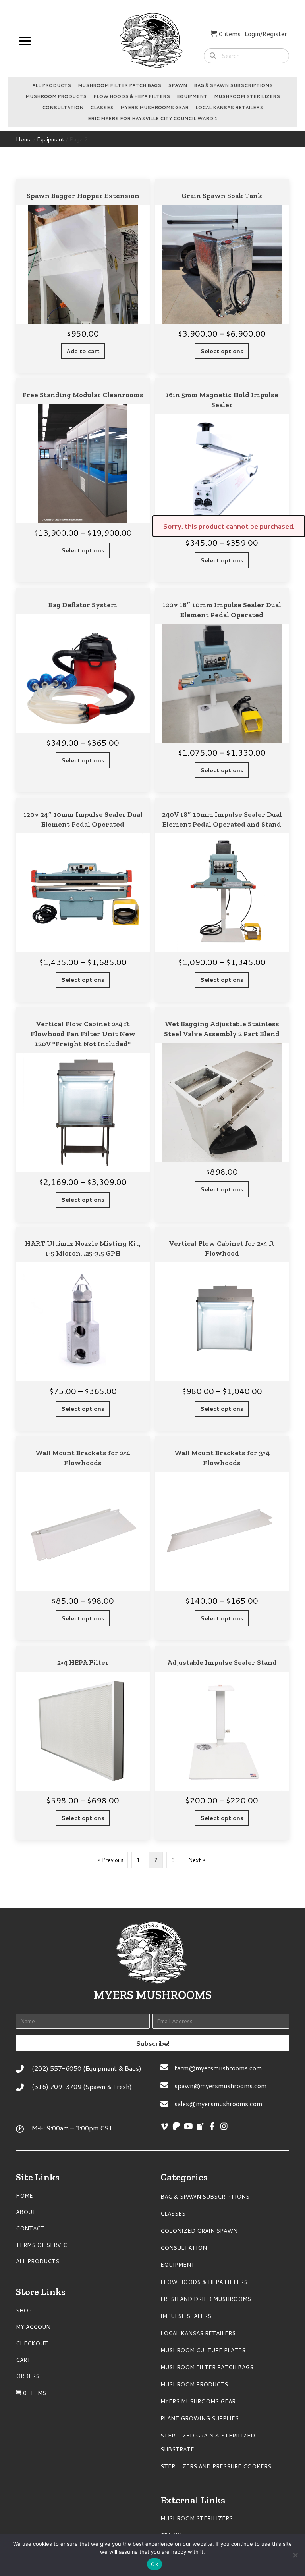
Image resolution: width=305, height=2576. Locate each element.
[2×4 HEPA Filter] (83, 1743)
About (26, 2212)
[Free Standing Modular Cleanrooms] (83, 480)
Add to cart (83, 351)
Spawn (178, 85)
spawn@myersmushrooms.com (220, 2086)
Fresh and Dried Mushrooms (206, 2299)
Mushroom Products (56, 96)
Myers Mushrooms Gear (154, 108)
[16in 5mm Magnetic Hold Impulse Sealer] (222, 480)
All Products (52, 85)
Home (24, 139)
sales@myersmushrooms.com (218, 2104)
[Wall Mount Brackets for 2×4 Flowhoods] (83, 1538)
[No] (295, 2555)
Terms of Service (43, 2245)
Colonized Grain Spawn (199, 2231)
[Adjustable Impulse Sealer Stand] (222, 1743)
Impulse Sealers (186, 2316)
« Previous (111, 1860)
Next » (197, 1860)
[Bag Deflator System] (83, 690)
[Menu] (25, 41)
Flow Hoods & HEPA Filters (132, 96)
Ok (154, 2564)
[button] (152, 2043)
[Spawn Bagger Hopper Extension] (83, 276)
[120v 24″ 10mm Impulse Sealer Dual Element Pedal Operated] (83, 900)
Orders (28, 2376)
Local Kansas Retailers (229, 108)
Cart (23, 2360)
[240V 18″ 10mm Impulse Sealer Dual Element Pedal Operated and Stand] (222, 900)
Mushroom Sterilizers (247, 96)
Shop (24, 2311)
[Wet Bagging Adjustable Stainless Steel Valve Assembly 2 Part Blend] (222, 1114)
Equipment (192, 96)
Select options (222, 351)
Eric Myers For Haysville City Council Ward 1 (153, 119)
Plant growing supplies (200, 2418)
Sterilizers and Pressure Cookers (216, 2466)
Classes (102, 108)
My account (35, 2327)
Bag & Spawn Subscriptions (233, 85)
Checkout (32, 2343)
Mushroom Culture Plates (203, 2350)
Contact (30, 2228)
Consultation (63, 108)
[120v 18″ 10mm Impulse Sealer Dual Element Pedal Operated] (222, 690)
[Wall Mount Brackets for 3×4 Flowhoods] (222, 1538)
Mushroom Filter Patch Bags (120, 85)
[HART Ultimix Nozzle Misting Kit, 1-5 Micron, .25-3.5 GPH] (83, 1329)
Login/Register (266, 34)
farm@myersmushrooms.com (218, 2068)
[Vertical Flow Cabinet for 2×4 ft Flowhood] (222, 1329)
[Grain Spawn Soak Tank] (222, 276)
